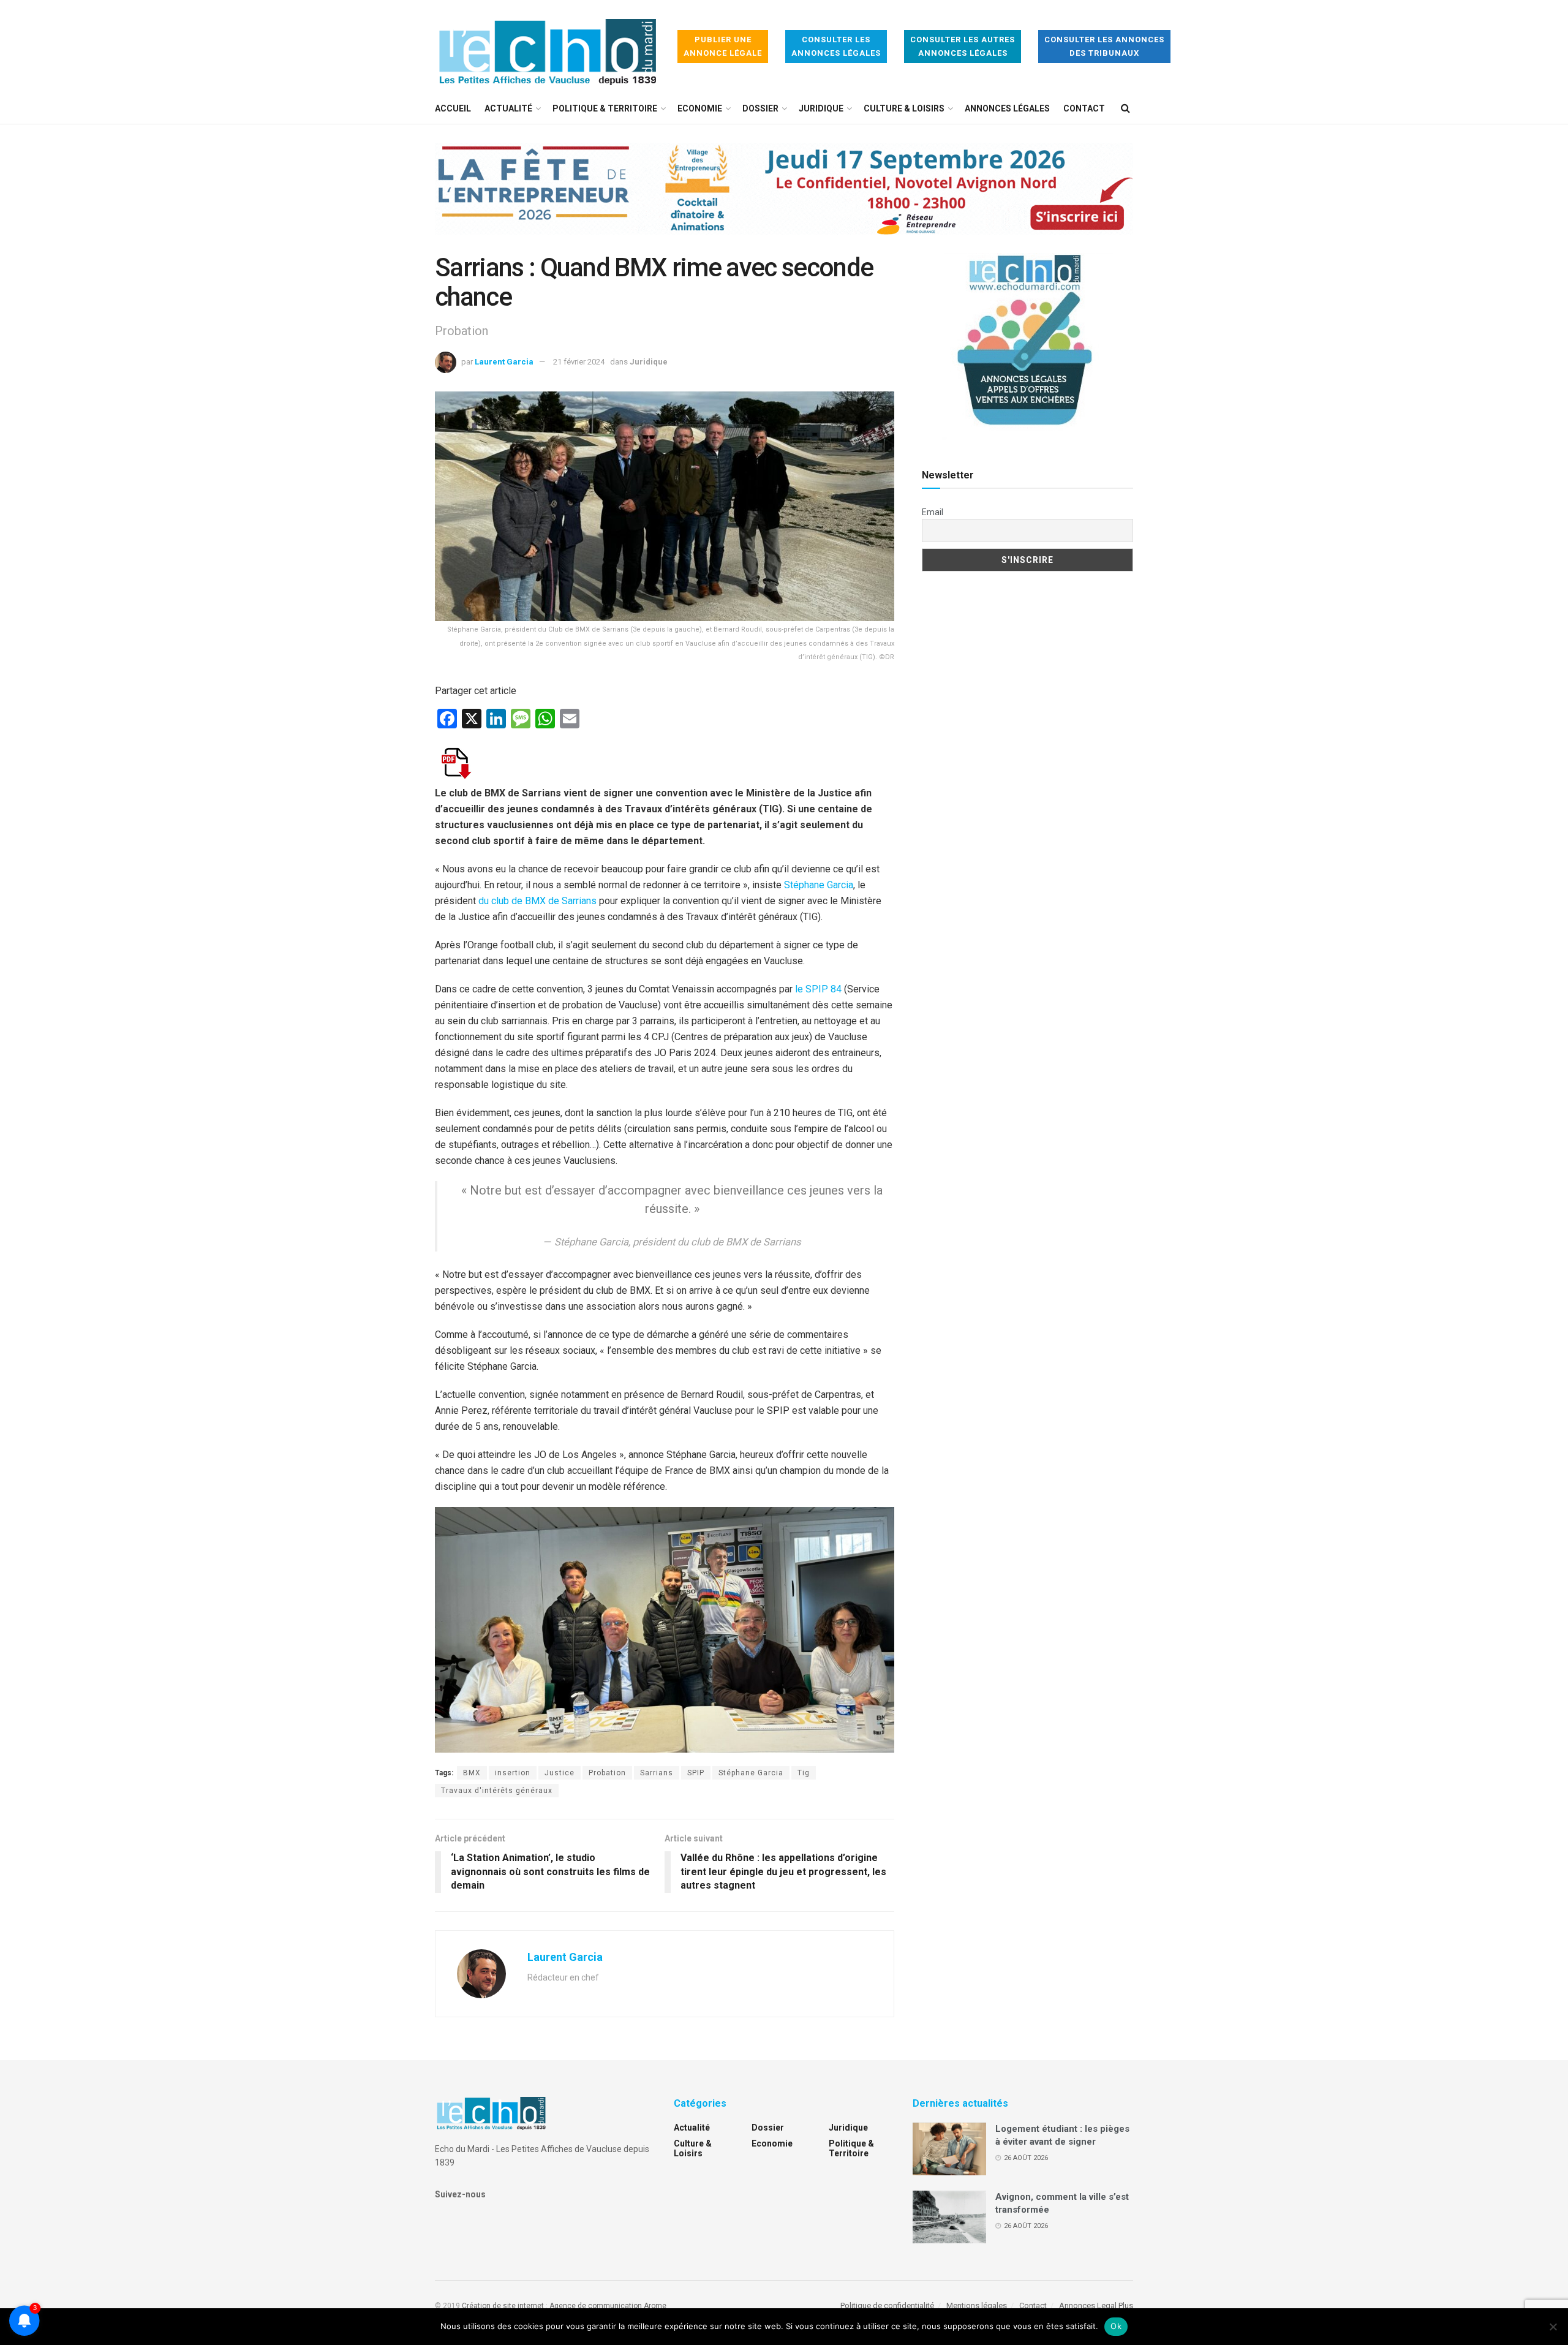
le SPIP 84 (818, 989)
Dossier (760, 108)
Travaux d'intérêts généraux (497, 1791)
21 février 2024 (579, 362)
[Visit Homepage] (548, 47)
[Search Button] (1125, 108)
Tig (804, 1773)
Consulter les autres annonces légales (963, 46)
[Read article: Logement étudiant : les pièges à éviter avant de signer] (949, 2149)
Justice (560, 1773)
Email (933, 512)
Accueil (453, 108)
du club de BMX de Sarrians (537, 901)
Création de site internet (503, 2306)
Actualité (508, 108)
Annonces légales (1007, 108)
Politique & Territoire (605, 108)
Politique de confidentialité (887, 2305)
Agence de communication (596, 2306)
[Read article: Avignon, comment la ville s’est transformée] (949, 2217)
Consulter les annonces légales (836, 46)
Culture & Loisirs (904, 108)
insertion (513, 1773)
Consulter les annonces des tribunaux (1104, 46)
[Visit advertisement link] (784, 198)
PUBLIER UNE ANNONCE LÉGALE (723, 46)
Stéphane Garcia (819, 885)
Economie (700, 108)
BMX (472, 1773)
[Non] (1553, 2327)
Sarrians (657, 1773)
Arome (655, 2306)
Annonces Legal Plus (1096, 2305)
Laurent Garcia (504, 362)
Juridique (821, 108)
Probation (607, 1773)
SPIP (696, 1773)
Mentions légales (977, 2305)
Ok (1116, 2326)
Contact (1084, 108)
